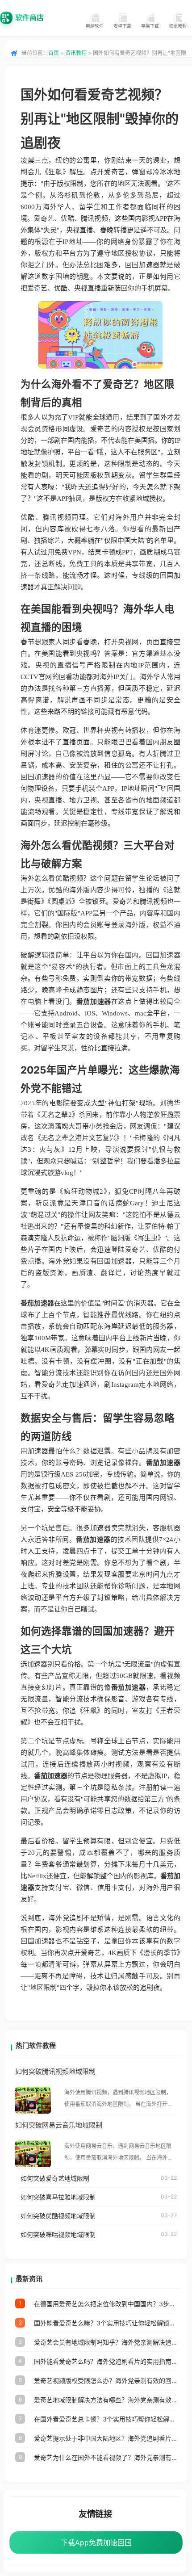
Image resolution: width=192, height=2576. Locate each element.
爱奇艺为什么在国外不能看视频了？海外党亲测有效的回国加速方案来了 (105, 2457)
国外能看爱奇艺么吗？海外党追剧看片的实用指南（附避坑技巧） (105, 2361)
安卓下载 (122, 26)
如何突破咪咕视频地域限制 (58, 2234)
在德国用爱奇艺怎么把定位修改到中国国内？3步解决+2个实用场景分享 (105, 2304)
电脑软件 (95, 26)
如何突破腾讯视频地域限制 (55, 2071)
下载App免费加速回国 (96, 2542)
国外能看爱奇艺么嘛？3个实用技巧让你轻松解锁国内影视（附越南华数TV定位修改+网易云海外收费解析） (105, 2323)
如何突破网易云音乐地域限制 (59, 2125)
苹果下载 (150, 26)
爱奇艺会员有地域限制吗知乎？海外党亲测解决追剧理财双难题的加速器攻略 (105, 2342)
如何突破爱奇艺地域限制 (55, 2178)
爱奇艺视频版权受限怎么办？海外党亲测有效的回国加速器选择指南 (105, 2381)
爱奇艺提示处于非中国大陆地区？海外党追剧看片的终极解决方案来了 (105, 2438)
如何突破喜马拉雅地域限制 (58, 2197)
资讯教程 (178, 26)
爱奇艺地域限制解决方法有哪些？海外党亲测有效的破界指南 (105, 2400)
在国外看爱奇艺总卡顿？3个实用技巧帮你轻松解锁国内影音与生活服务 (105, 2419)
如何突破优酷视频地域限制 (58, 2216)
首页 (54, 53)
